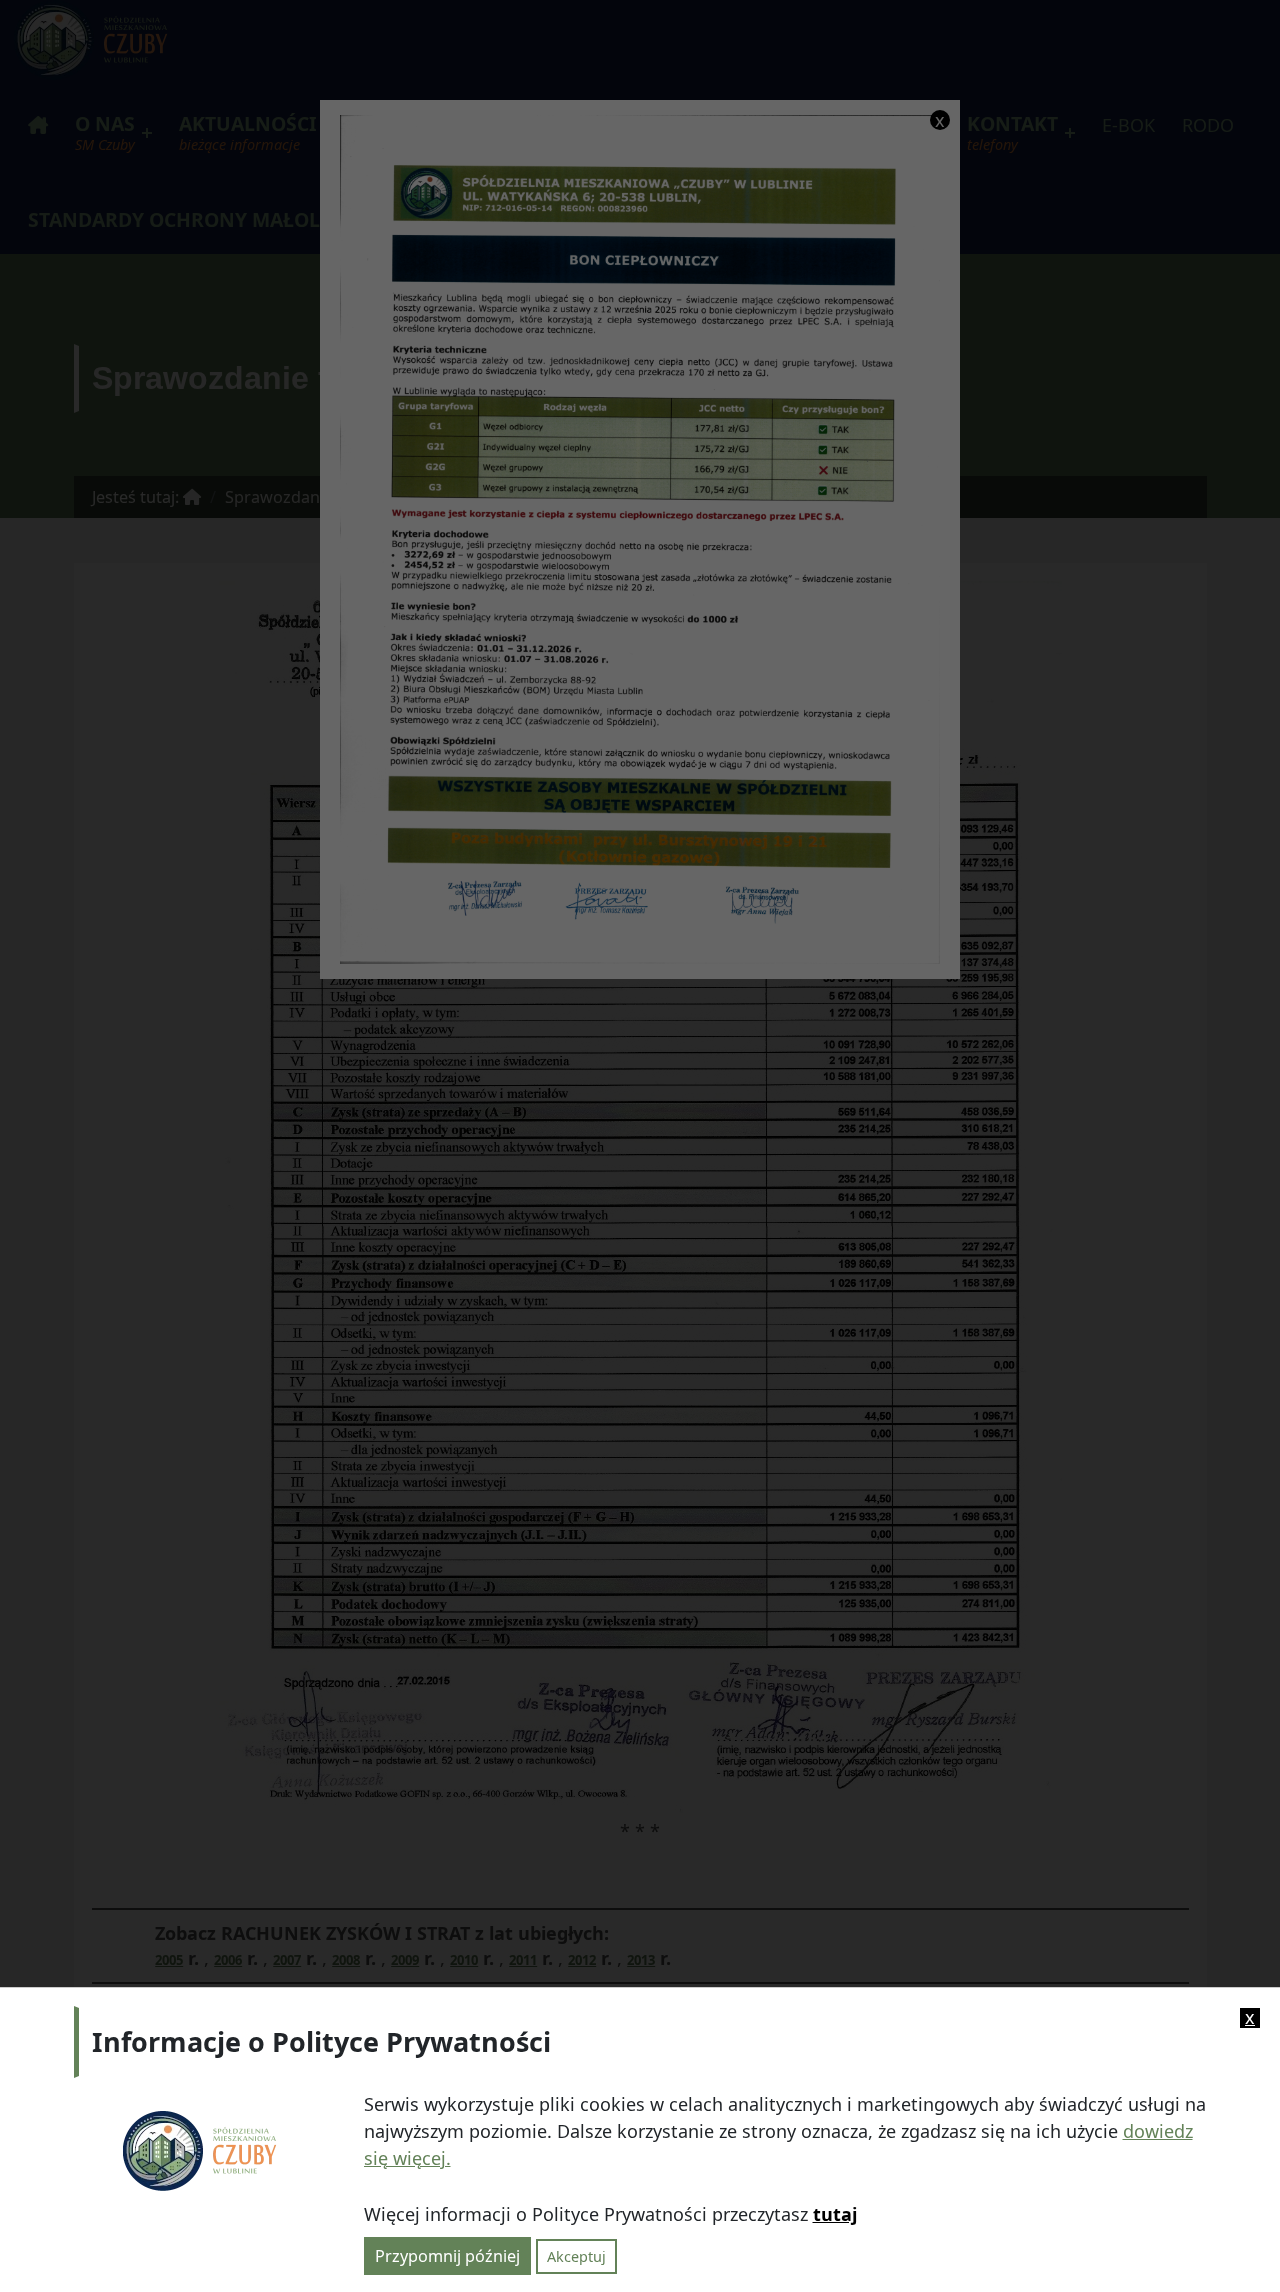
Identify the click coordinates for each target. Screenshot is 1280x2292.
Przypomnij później (447, 2255)
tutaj (835, 2214)
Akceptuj (576, 2255)
